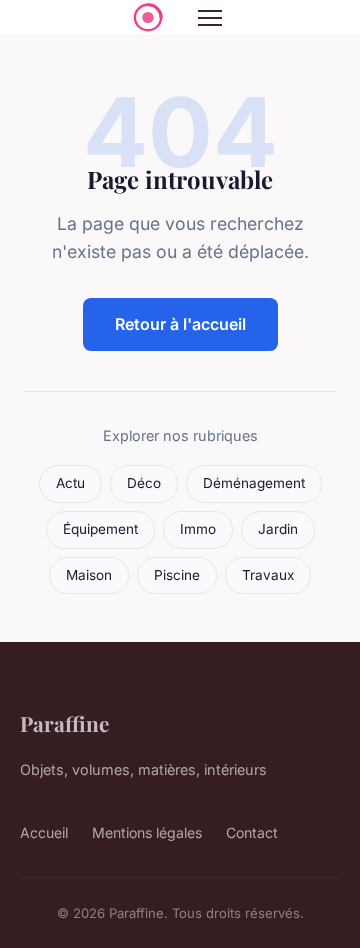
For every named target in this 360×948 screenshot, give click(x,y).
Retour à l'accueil (180, 324)
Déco (144, 483)
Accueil (44, 832)
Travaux (268, 575)
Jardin (278, 529)
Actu (70, 483)
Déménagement (254, 483)
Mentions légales (147, 832)
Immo (198, 529)
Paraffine (64, 723)
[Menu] (210, 18)
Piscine (177, 575)
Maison (89, 575)
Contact (252, 832)
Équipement (100, 529)
